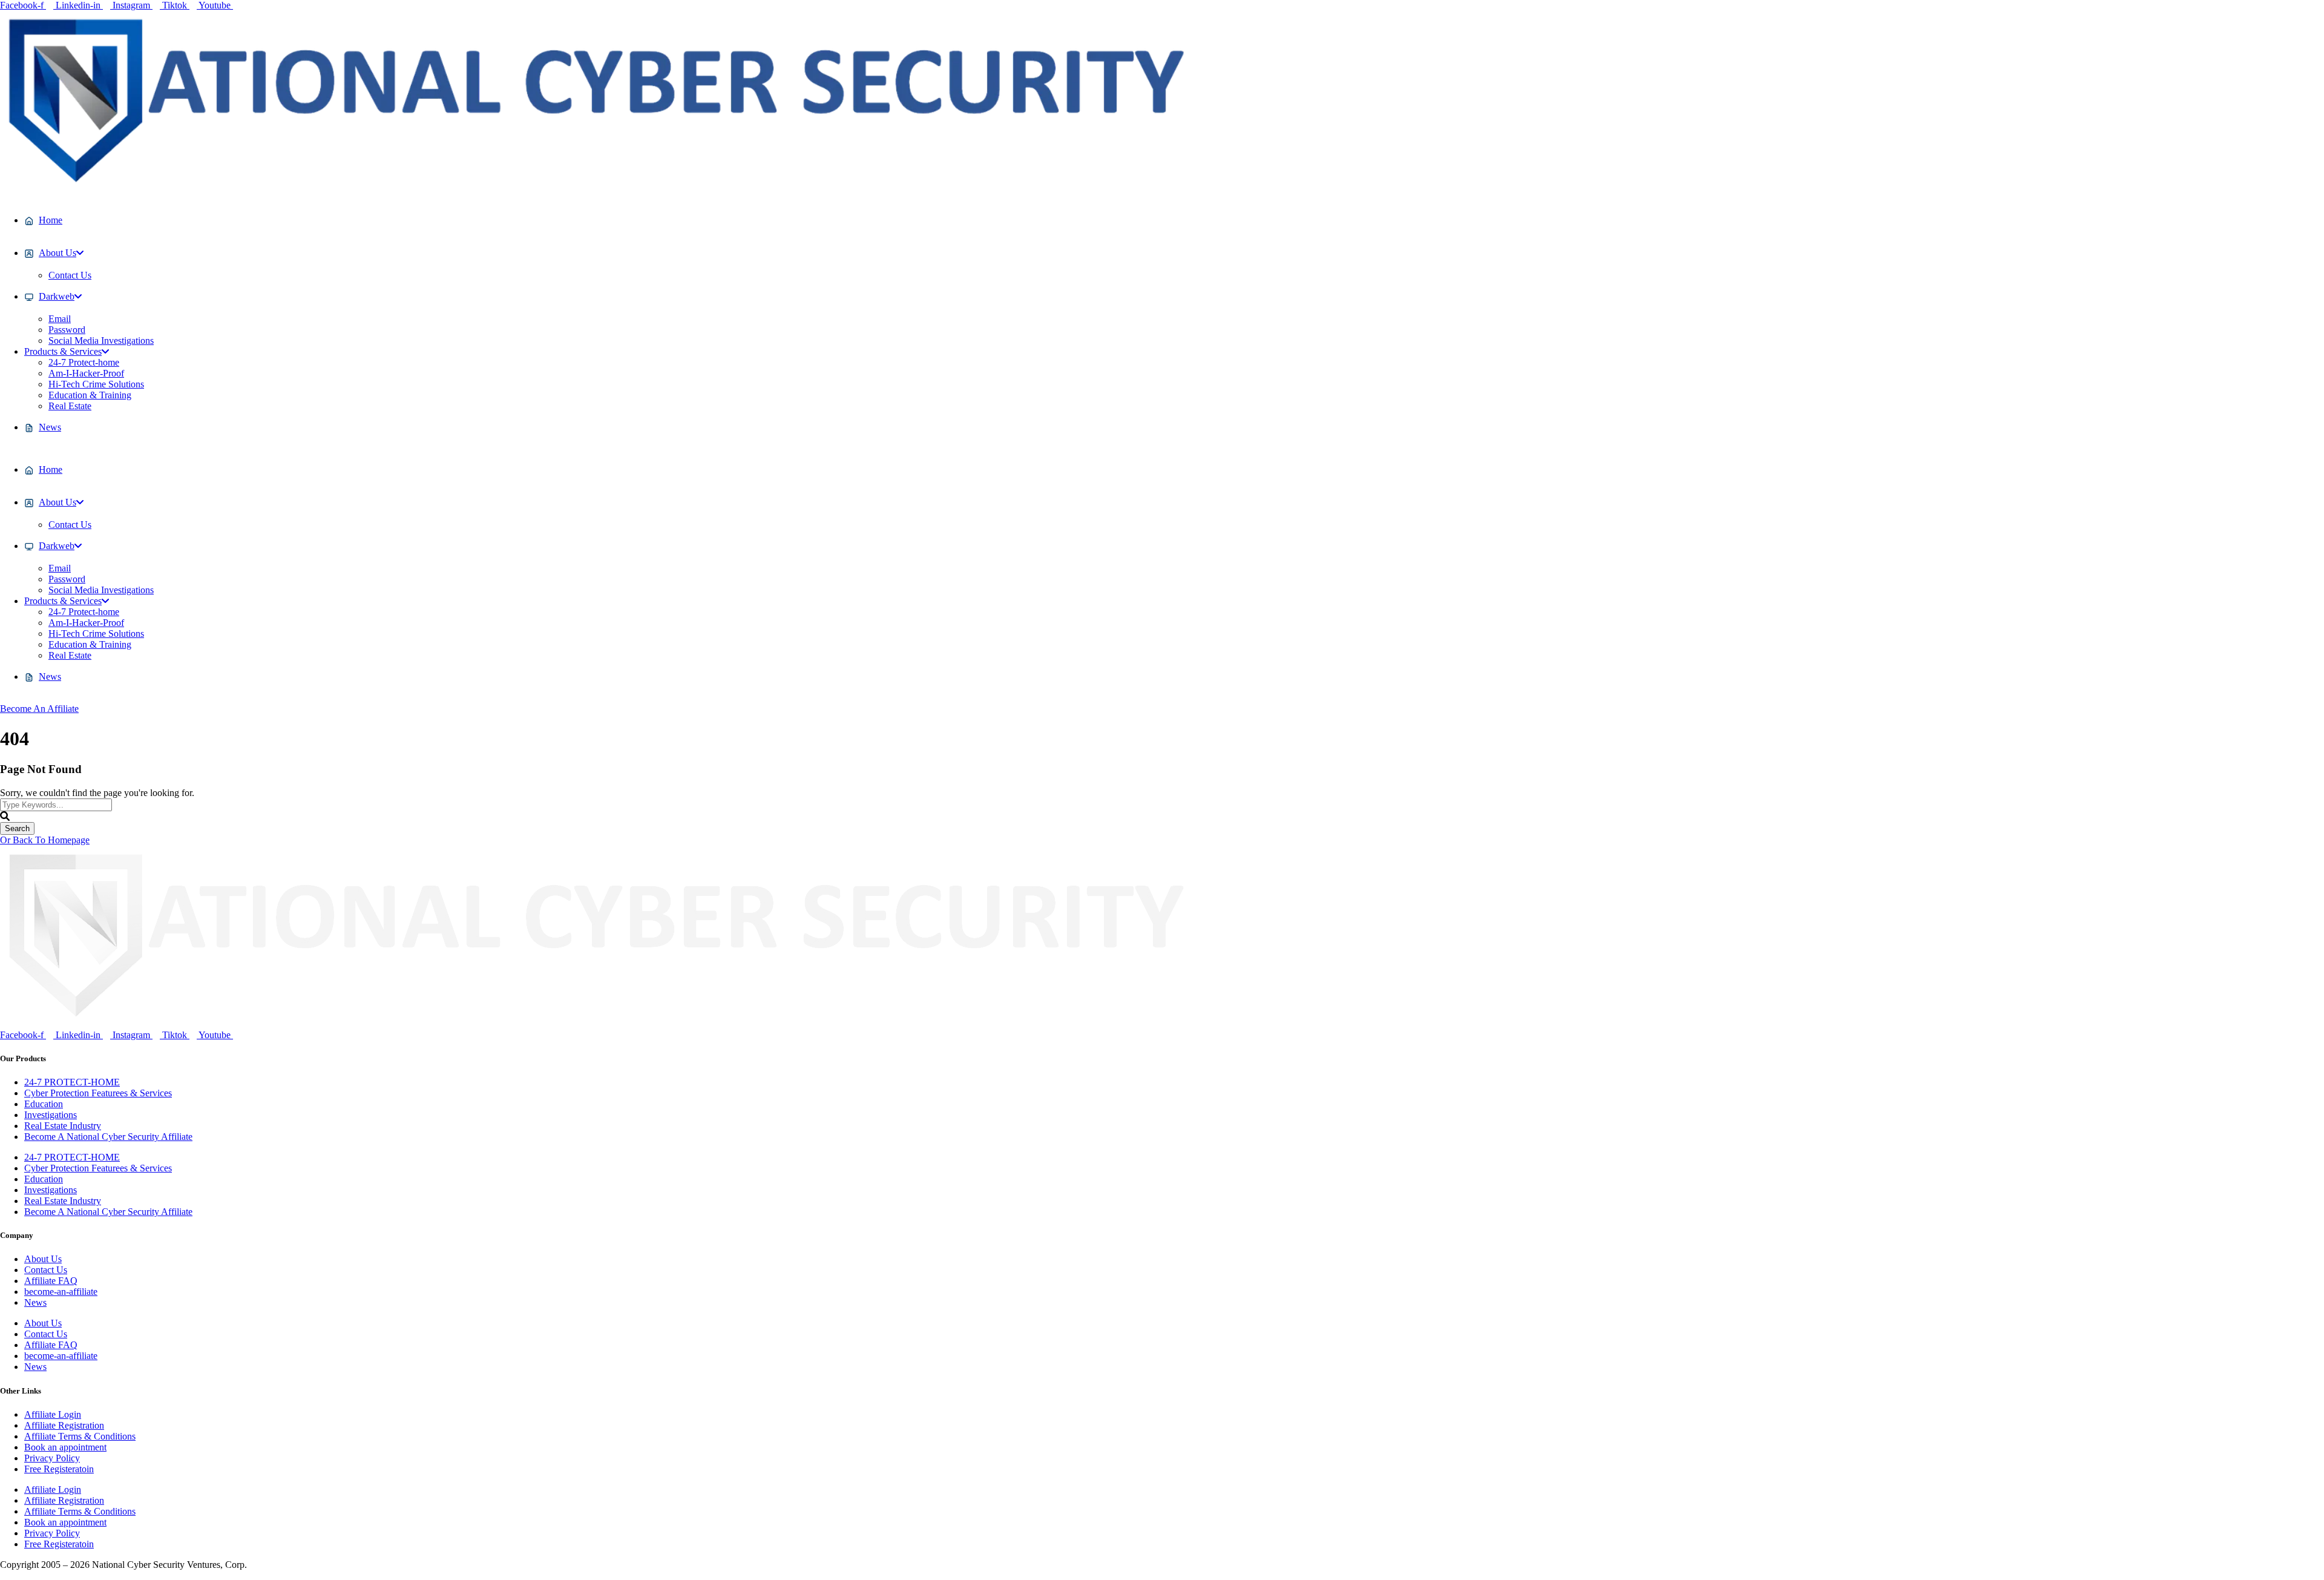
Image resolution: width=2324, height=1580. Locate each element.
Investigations (51, 1115)
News (35, 1302)
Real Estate (70, 406)
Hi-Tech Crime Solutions (96, 384)
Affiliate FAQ (51, 1281)
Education (44, 1104)
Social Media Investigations (101, 341)
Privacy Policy (52, 1458)
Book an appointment (65, 1447)
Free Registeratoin (59, 1469)
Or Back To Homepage (45, 840)
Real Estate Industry (63, 1126)
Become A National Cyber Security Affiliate (108, 1137)
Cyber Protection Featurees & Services (98, 1093)
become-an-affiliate (61, 1292)
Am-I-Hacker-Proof (86, 373)
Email (60, 319)
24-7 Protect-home (84, 362)
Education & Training (90, 395)
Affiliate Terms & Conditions (80, 1436)
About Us (43, 1259)
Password (67, 330)
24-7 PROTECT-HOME (72, 1082)
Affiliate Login (53, 1414)
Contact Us (70, 275)
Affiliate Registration (64, 1425)
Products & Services (63, 351)
